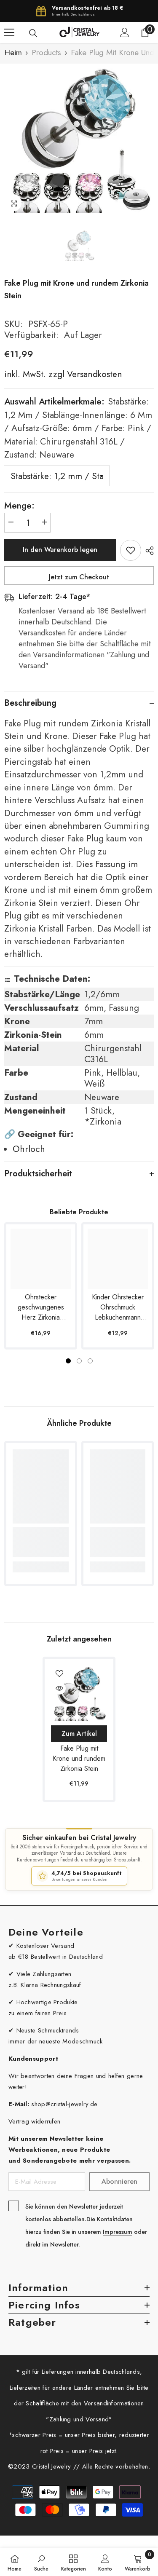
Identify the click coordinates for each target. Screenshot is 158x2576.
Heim (13, 53)
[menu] (9, 32)
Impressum (118, 2232)
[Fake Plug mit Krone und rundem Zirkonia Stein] (79, 1693)
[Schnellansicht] (59, 1688)
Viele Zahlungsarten (44, 1974)
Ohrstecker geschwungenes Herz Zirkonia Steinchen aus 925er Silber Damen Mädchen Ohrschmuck (41, 1307)
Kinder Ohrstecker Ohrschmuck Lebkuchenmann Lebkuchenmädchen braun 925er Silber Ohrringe (118, 1307)
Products (46, 53)
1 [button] (68, 1361)
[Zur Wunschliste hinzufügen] (131, 550)
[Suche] (33, 33)
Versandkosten (93, 374)
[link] (41, 1542)
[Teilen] (147, 551)
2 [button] (79, 1361)
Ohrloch (29, 1149)
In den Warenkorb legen (60, 550)
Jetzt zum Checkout (79, 577)
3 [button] (90, 1361)
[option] (79, 138)
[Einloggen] (125, 32)
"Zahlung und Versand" (79, 2419)
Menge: (19, 506)
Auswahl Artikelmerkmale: (78, 428)
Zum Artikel (79, 1734)
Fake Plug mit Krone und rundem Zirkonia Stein (79, 1758)
